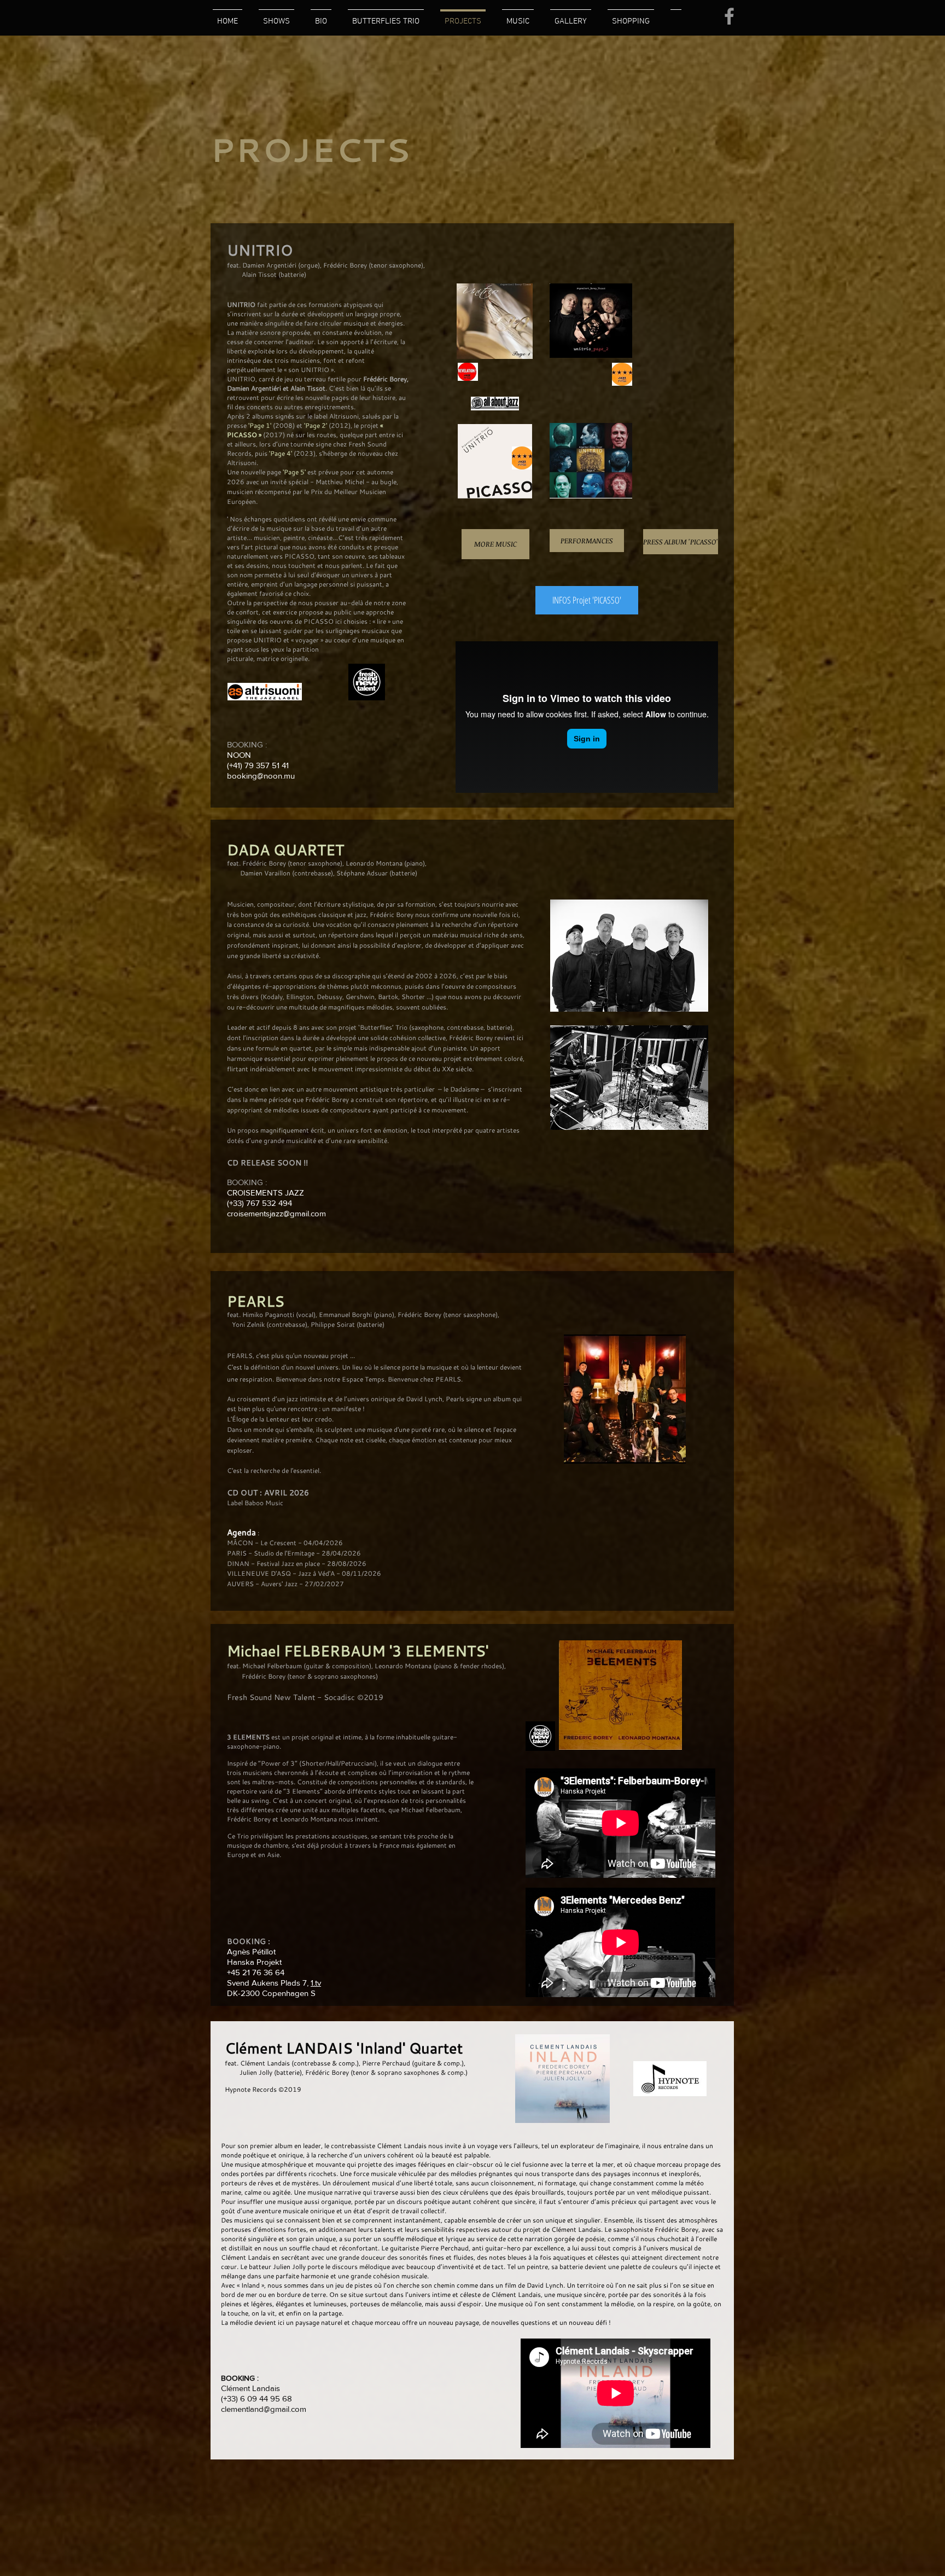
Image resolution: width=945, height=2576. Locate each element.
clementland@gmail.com (264, 2409)
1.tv (316, 1983)
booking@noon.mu (261, 776)
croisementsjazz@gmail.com (276, 1213)
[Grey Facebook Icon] (729, 16)
